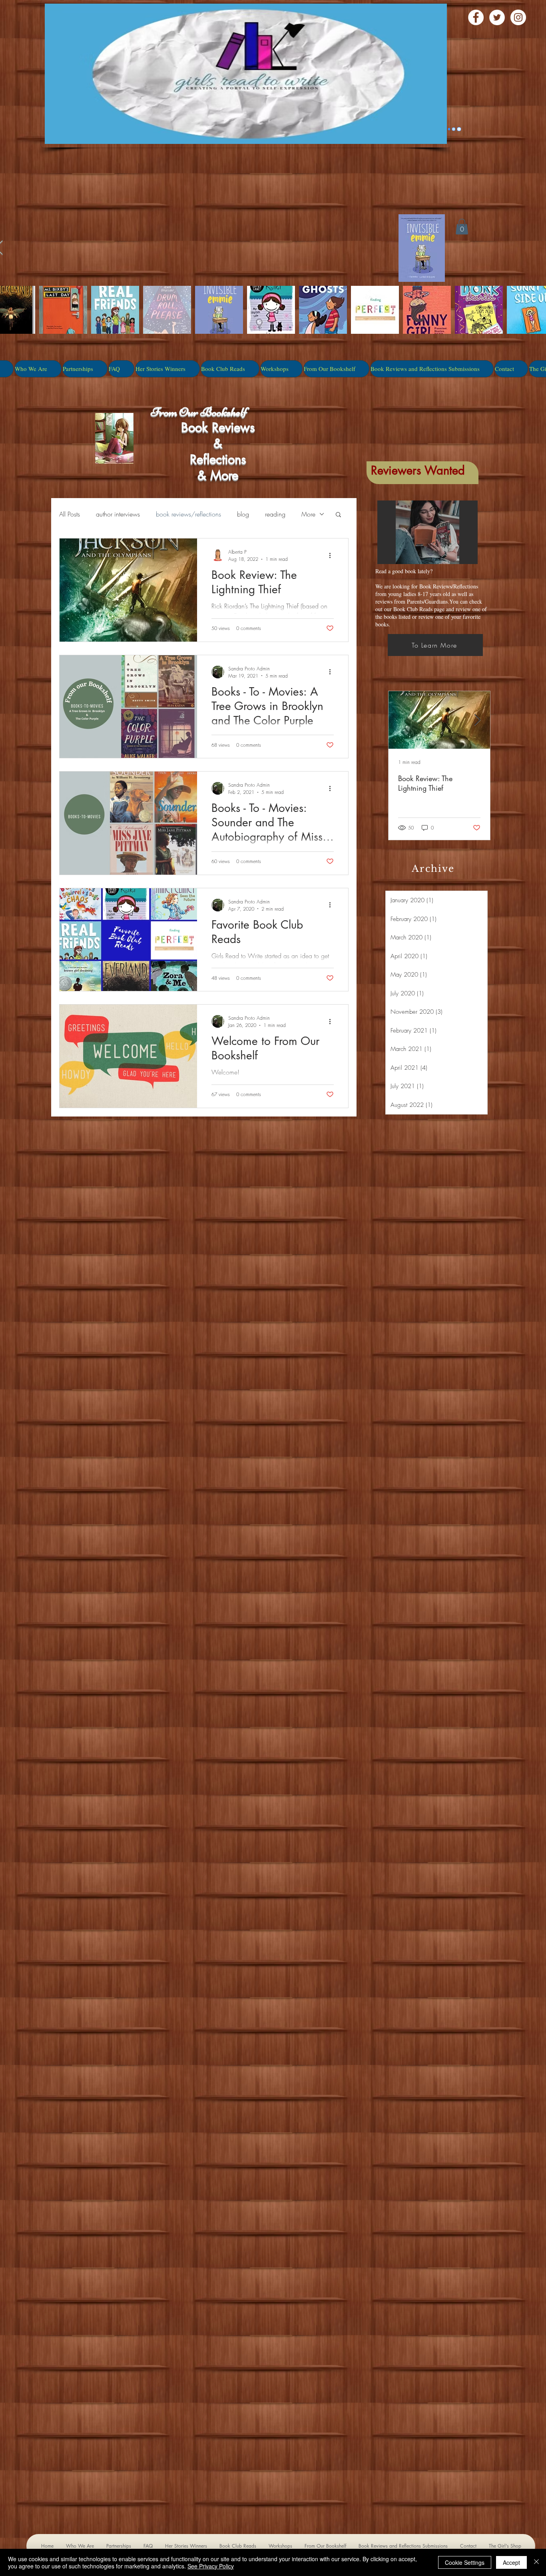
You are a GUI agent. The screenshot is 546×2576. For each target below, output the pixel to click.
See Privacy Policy (211, 2566)
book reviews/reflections (188, 514)
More (308, 514)
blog (243, 514)
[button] (338, 515)
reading (275, 514)
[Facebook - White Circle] (476, 17)
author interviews (118, 514)
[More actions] (333, 555)
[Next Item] (477, 720)
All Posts (70, 514)
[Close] (536, 2562)
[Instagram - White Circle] (518, 17)
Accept (511, 2562)
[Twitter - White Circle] (497, 17)
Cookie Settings (465, 2562)
